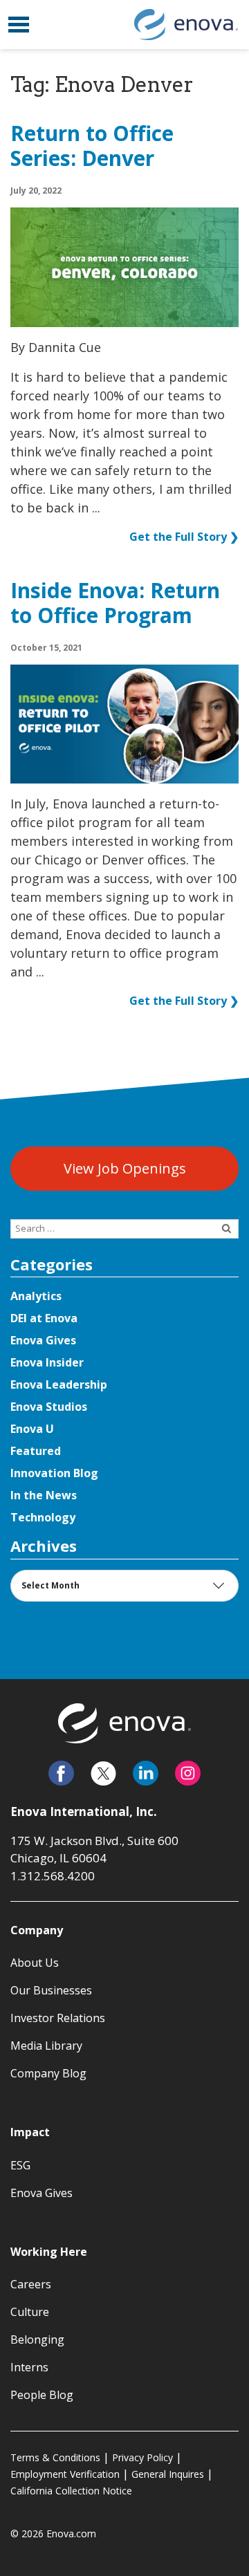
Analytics (36, 1296)
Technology (43, 1517)
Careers (31, 2284)
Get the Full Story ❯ (184, 537)
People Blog (42, 2395)
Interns (29, 2367)
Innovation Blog (54, 1473)
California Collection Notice (71, 2491)
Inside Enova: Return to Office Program (115, 604)
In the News (44, 1495)
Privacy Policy (142, 2457)
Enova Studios (49, 1407)
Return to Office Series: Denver (92, 147)
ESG (20, 2165)
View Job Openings (125, 1168)
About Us (35, 1963)
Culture (30, 2312)
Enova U (32, 1429)
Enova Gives (43, 1340)
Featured (36, 1451)
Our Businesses (51, 1990)
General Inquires (168, 2474)
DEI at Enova (44, 1318)
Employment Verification (65, 2474)
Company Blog (48, 2073)
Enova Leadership (59, 1384)
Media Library (46, 2046)
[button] (19, 25)
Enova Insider (47, 1362)
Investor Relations (58, 2018)
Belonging (37, 2339)
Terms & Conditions (55, 2457)
